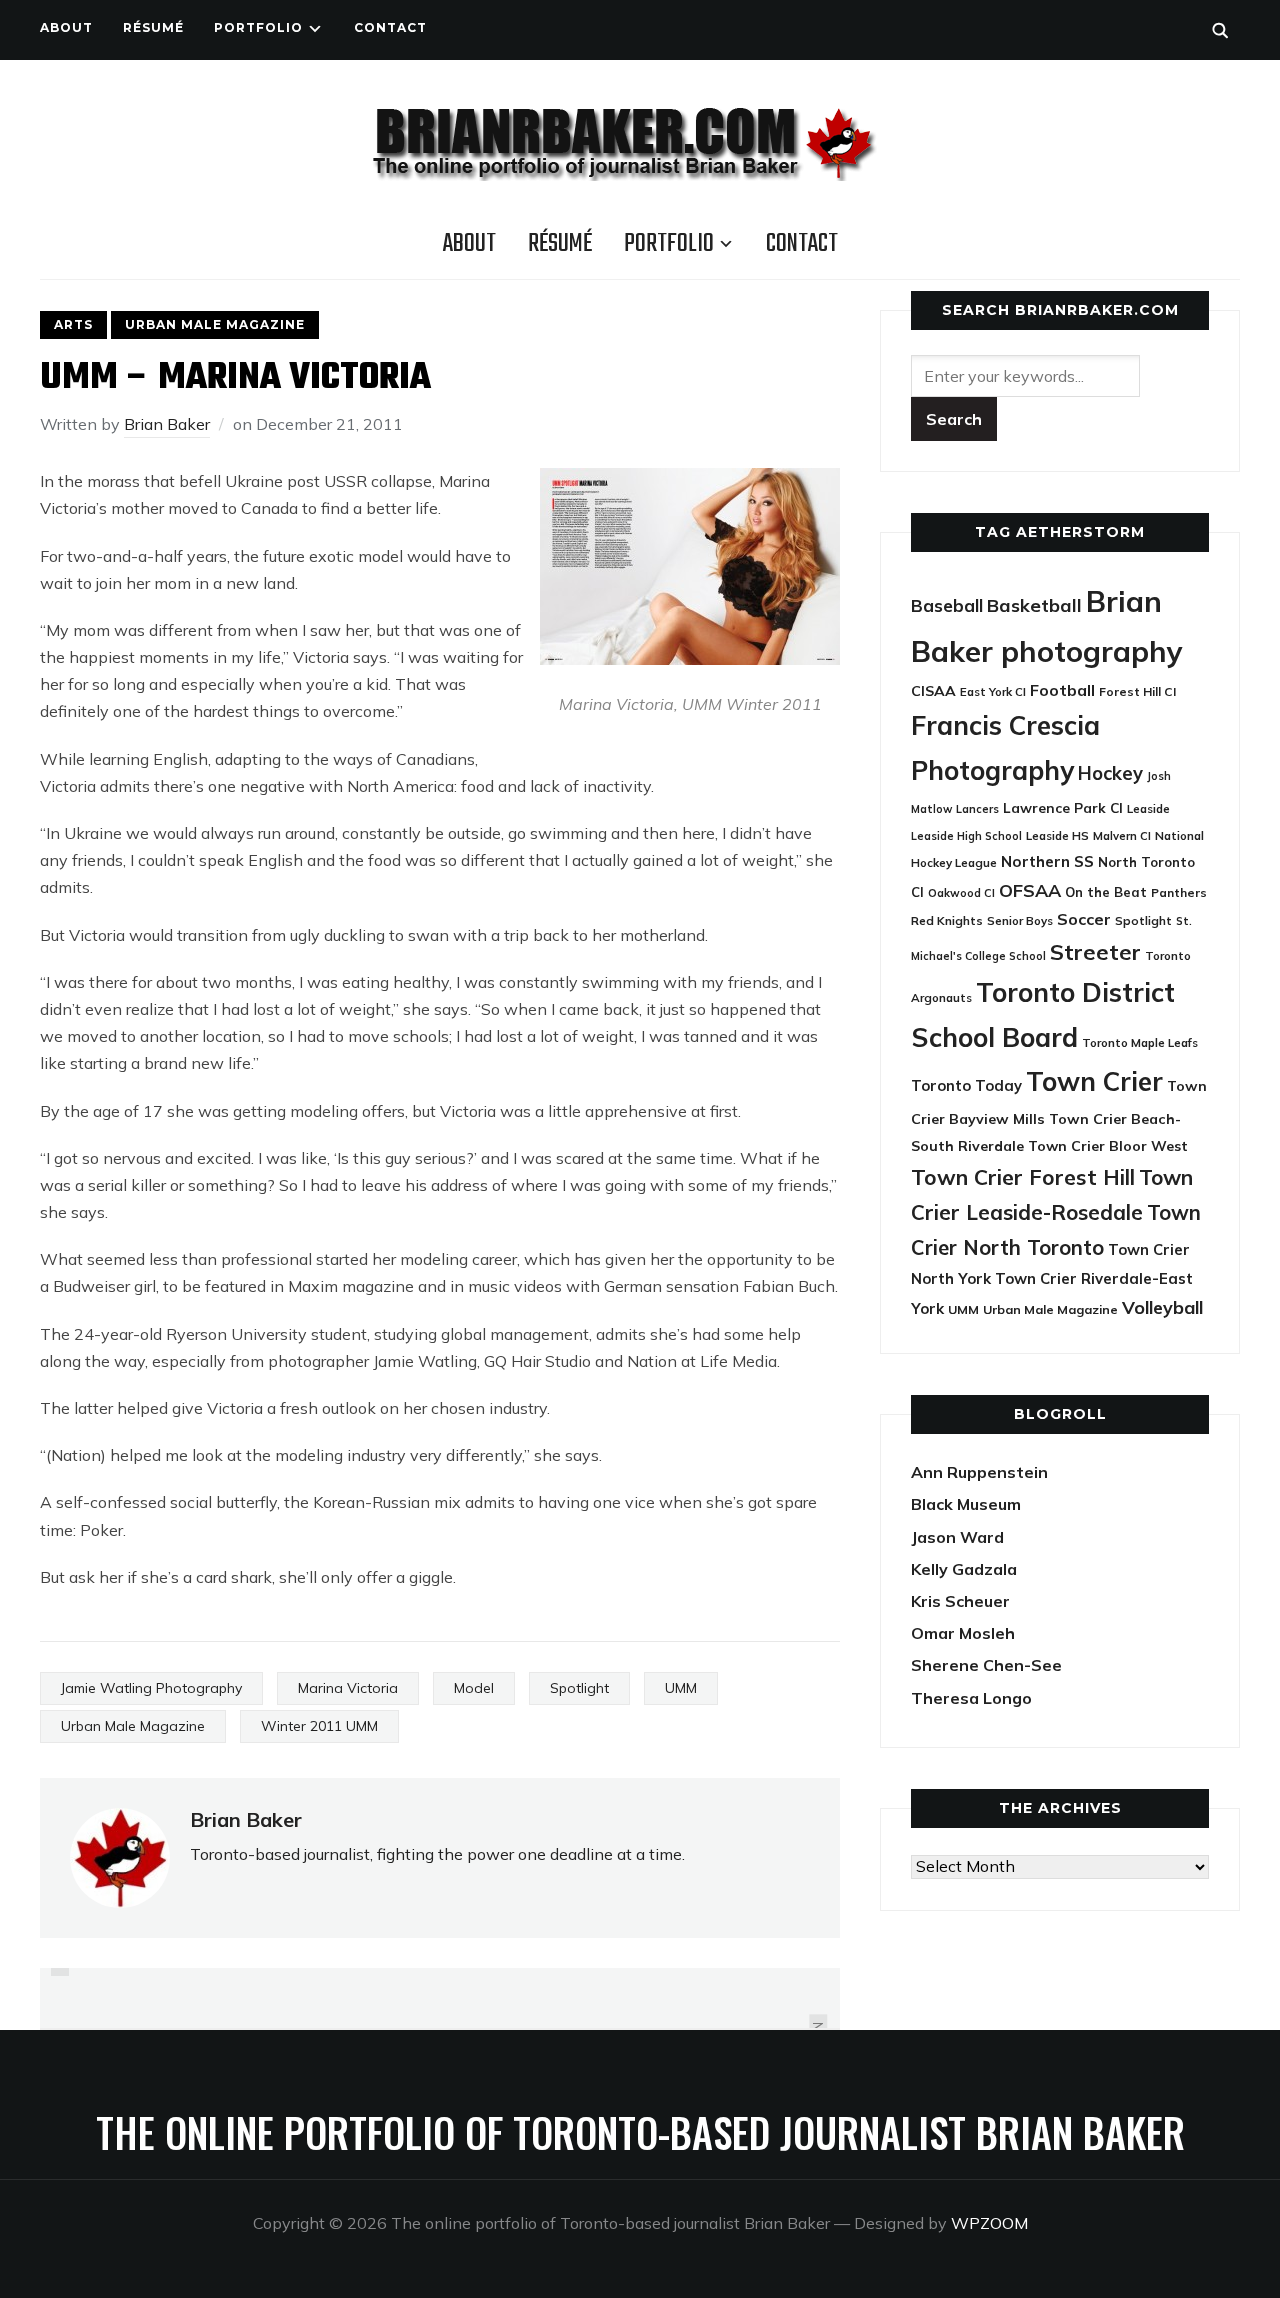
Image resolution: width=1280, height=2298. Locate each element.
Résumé (153, 27)
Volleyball (1162, 1307)
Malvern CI (1122, 836)
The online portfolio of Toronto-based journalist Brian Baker (640, 2132)
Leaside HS (1057, 835)
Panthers (1179, 892)
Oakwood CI (961, 893)
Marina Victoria (348, 1688)
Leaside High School (966, 836)
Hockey (1110, 773)
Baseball (947, 605)
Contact (390, 27)
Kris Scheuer (960, 1601)
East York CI (993, 691)
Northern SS (1047, 861)
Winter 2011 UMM (319, 1726)
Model (474, 1688)
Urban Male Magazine (215, 324)
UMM (681, 1688)
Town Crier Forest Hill (1023, 1177)
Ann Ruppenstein (979, 1472)
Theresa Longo (971, 1698)
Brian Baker (167, 424)
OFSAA (1030, 890)
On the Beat (1106, 892)
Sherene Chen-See (986, 1665)
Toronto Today (966, 1085)
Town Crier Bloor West (1108, 1146)
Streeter (1095, 951)
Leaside (1148, 808)
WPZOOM (989, 2223)
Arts (73, 324)
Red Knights (947, 920)
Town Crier (1094, 1081)
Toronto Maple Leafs (1140, 1042)
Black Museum (966, 1504)
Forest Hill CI (1137, 691)
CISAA (933, 691)
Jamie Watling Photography (151, 1688)
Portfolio (258, 27)
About (66, 27)
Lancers (977, 809)
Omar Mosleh (963, 1633)
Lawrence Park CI (1063, 807)
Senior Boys (1020, 920)
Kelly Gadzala (964, 1569)
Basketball (1034, 605)
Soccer (1084, 919)
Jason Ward (957, 1537)
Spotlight (579, 1688)
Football (1062, 690)
